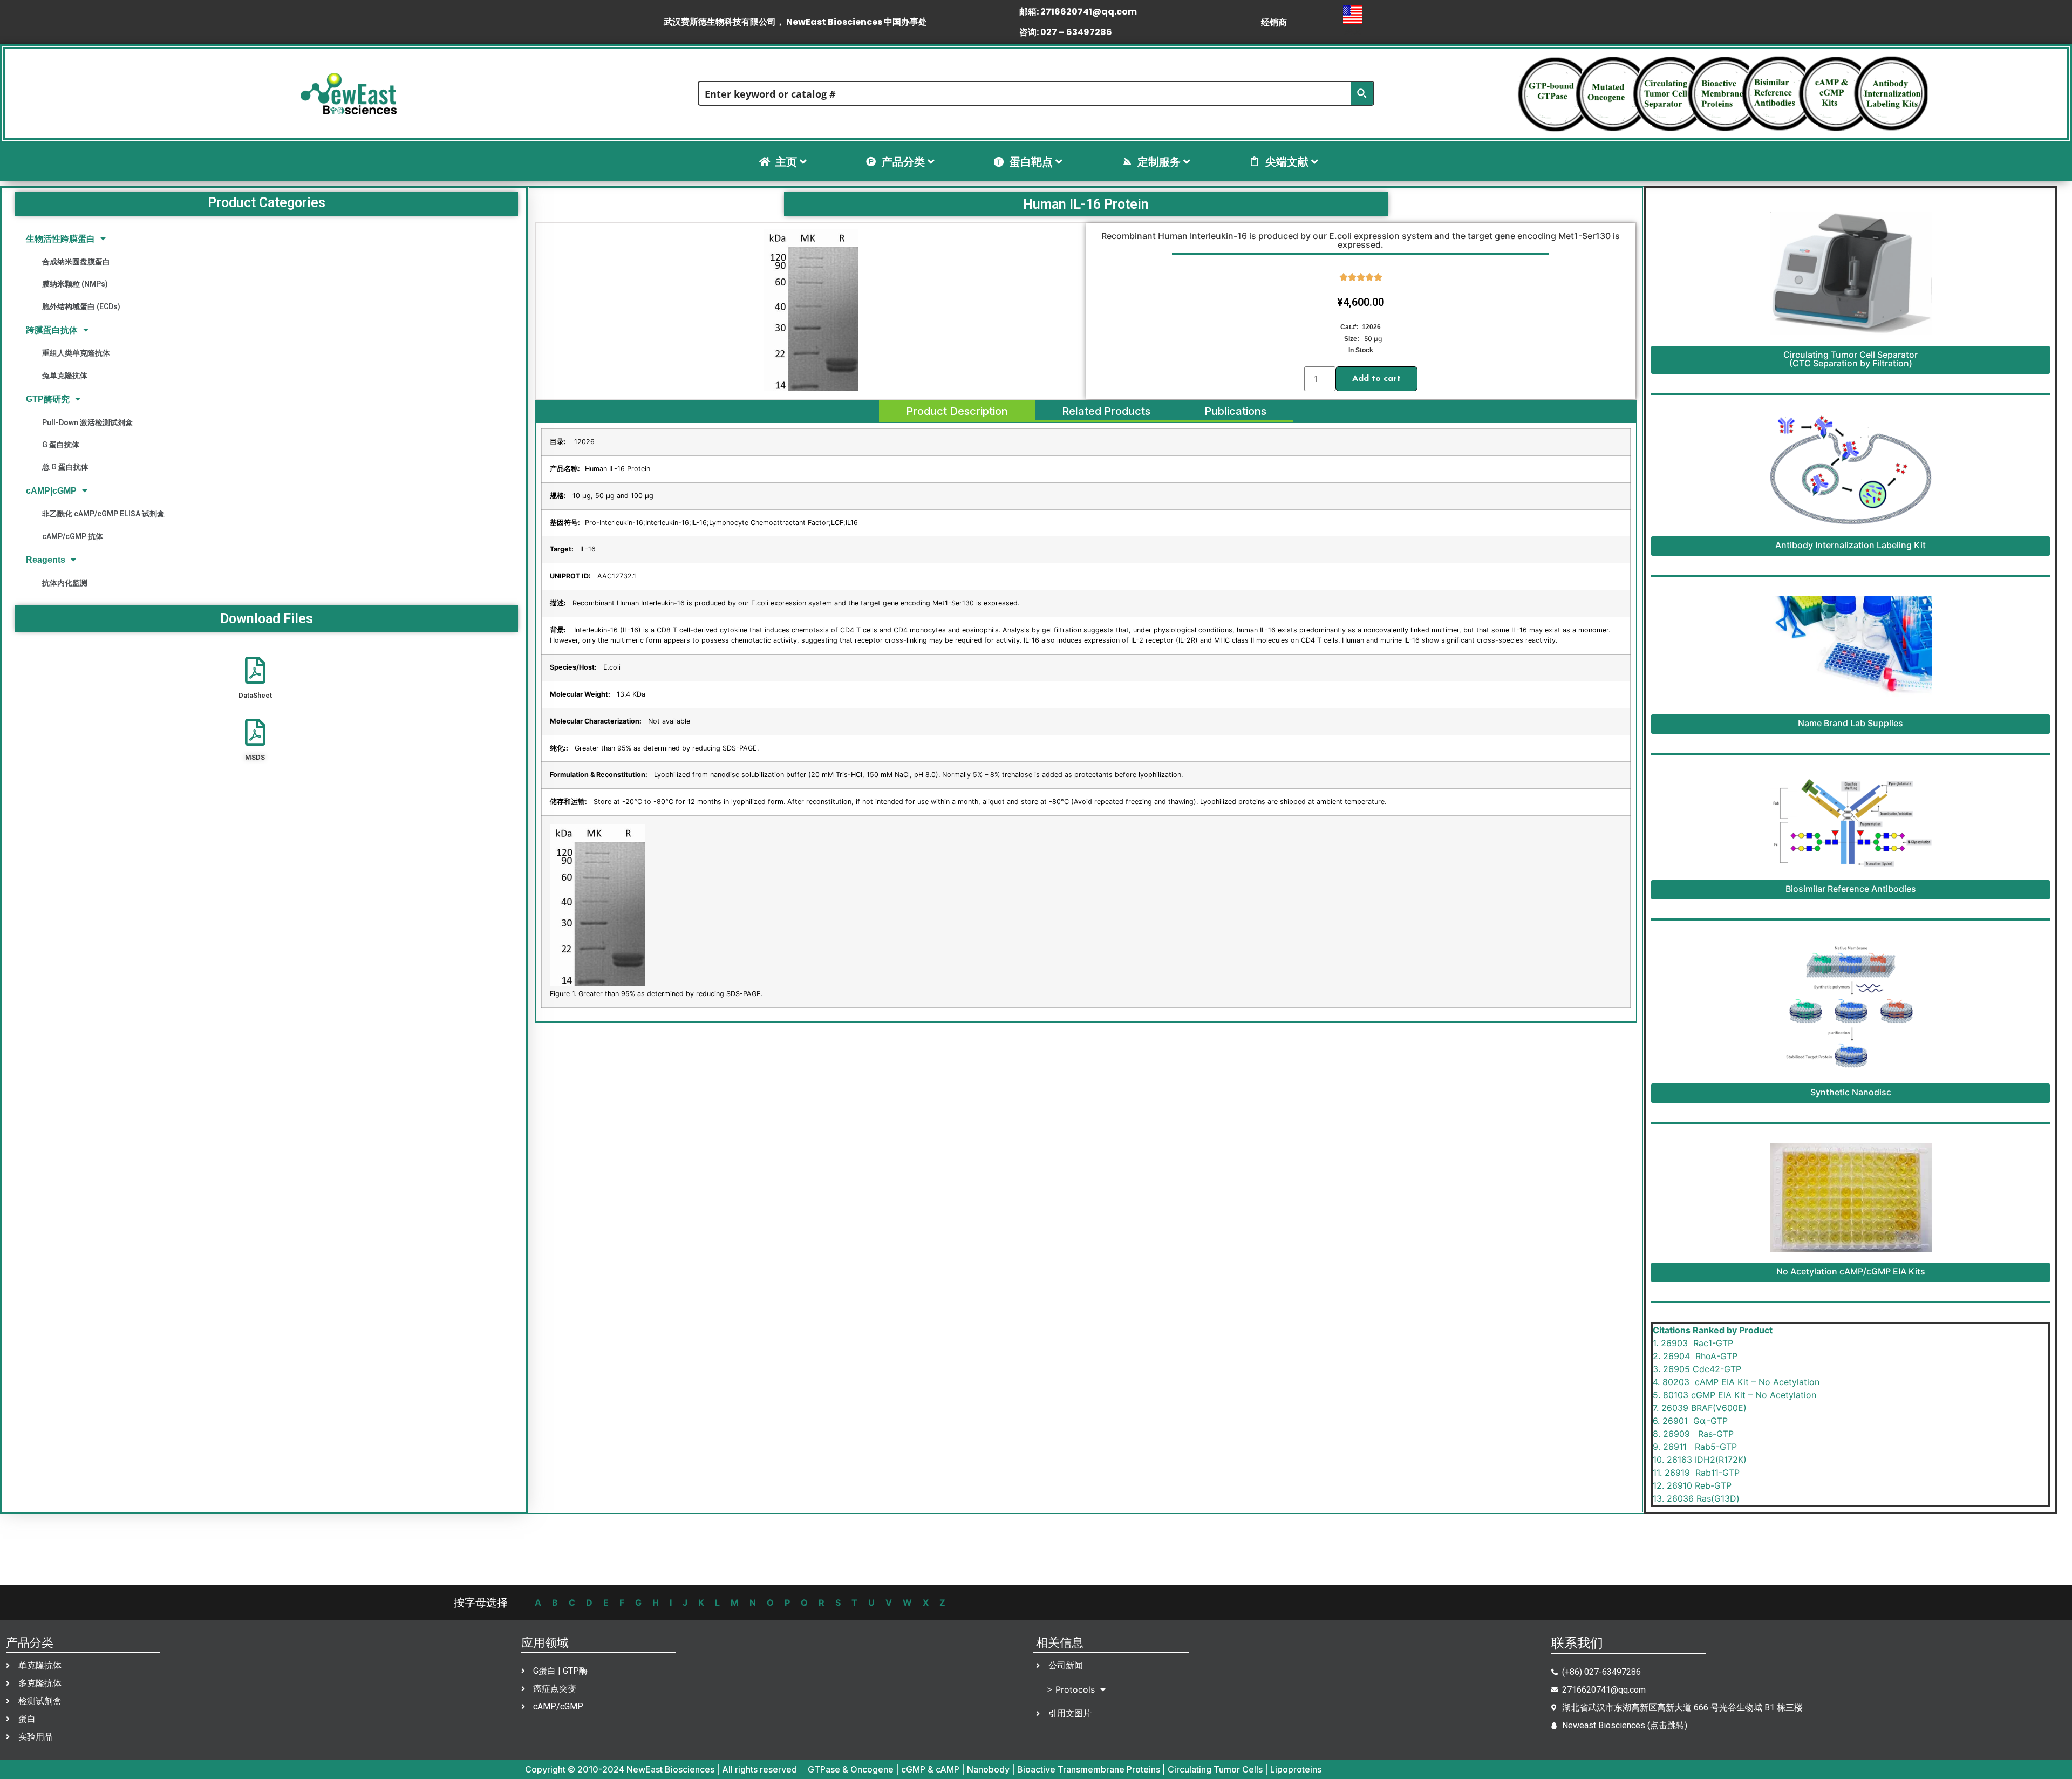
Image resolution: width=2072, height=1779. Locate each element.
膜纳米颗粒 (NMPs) (75, 284)
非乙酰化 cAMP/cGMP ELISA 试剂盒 (103, 514)
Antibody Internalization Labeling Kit (1851, 545)
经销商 (1274, 22)
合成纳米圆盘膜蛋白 (76, 262)
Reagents (46, 560)
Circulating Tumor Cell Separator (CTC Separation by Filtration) (1851, 359)
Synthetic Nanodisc (1851, 1092)
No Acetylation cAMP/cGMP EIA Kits (1851, 1271)
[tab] (957, 411)
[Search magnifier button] (1362, 93)
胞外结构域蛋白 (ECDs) (81, 306)
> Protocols (1071, 1689)
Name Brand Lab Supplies (1851, 723)
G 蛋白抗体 (61, 445)
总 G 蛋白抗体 (65, 467)
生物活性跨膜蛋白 (60, 239)
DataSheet (255, 695)
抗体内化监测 (65, 583)
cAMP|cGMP (51, 491)
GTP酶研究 (48, 399)
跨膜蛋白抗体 (52, 330)
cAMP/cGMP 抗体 (73, 536)
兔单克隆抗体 (65, 376)
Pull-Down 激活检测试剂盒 (87, 422)
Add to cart (1376, 379)
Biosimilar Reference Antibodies (1851, 889)
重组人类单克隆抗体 (76, 353)
